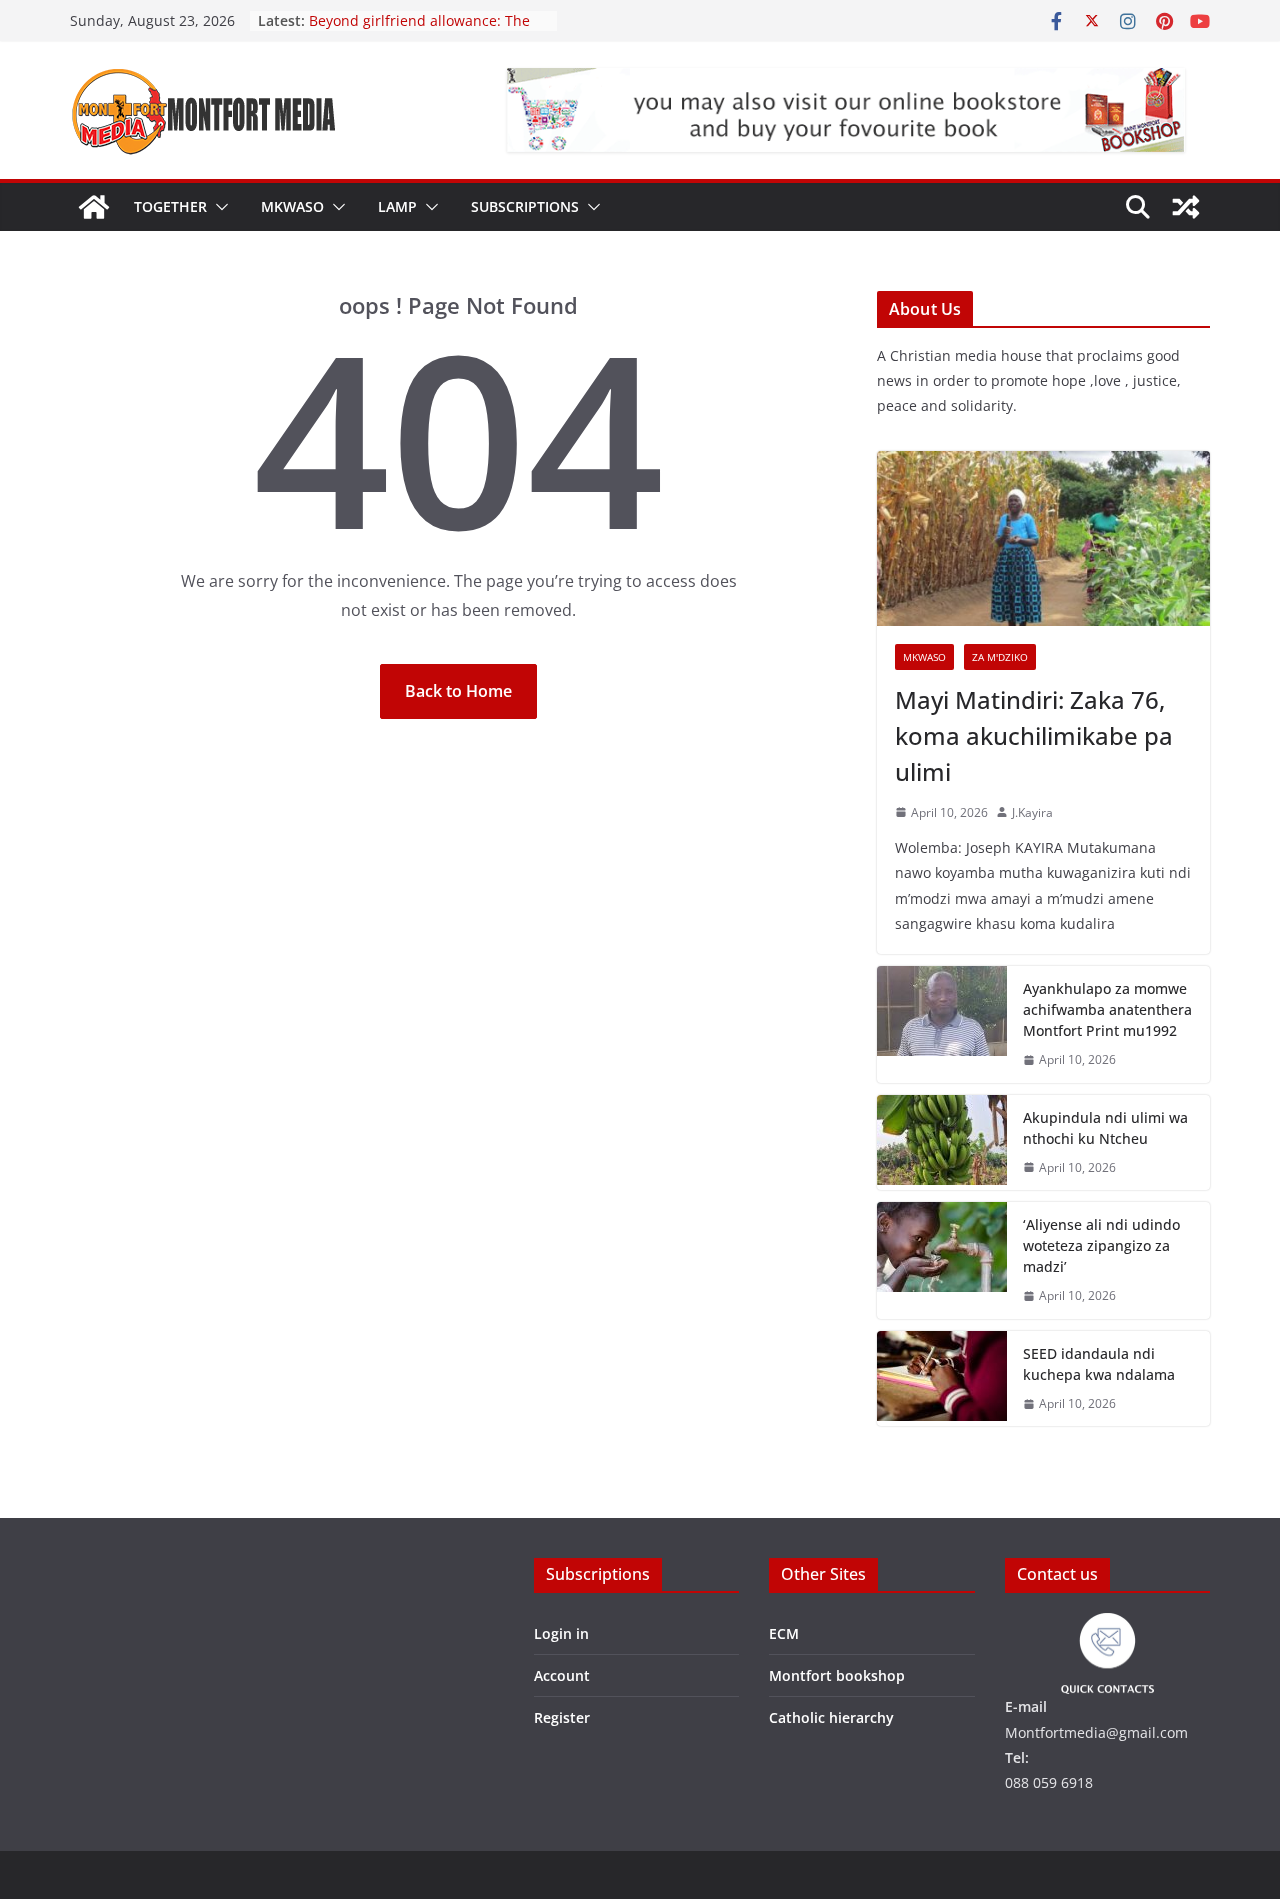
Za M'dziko (1000, 657)
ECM (784, 1633)
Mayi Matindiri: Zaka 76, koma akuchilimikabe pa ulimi (1034, 735)
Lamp (397, 206)
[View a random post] (1186, 207)
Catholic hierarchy (831, 1717)
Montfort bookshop (837, 1675)
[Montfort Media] (94, 207)
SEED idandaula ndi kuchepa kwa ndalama (1099, 1364)
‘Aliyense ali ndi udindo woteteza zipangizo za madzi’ (1101, 1245)
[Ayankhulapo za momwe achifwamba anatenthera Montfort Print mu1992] (942, 1024)
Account (562, 1675)
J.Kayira (1032, 812)
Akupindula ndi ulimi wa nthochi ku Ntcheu (1105, 1128)
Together (170, 206)
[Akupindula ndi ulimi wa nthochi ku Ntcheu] (942, 1143)
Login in (561, 1633)
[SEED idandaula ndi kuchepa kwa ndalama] (942, 1379)
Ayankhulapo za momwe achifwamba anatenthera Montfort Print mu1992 (1107, 1009)
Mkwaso (292, 206)
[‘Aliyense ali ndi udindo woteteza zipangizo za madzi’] (942, 1260)
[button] (218, 207)
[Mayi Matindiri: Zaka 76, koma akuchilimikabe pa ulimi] (1043, 538)
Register (562, 1717)
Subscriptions (525, 206)
